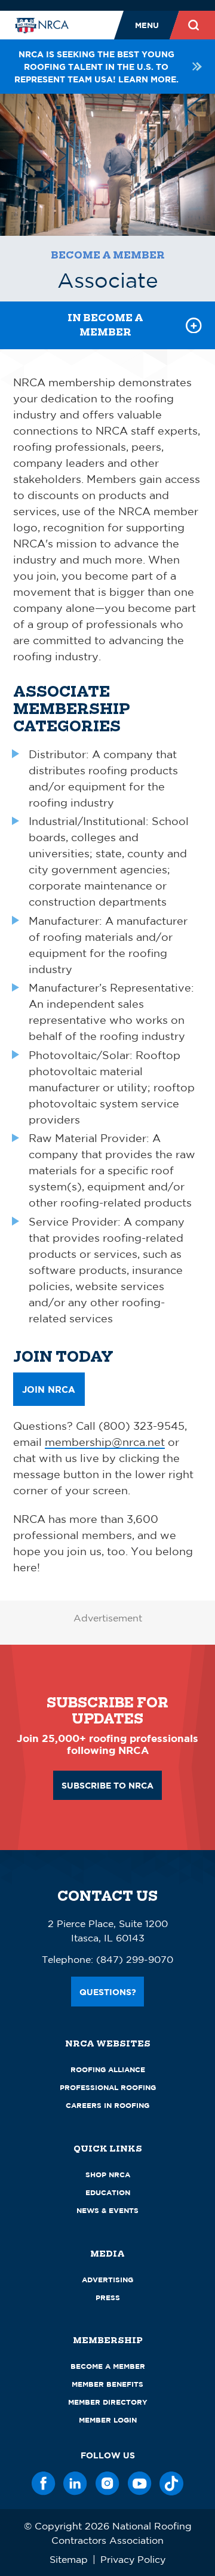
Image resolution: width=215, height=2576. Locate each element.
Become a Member (108, 255)
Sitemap (69, 2559)
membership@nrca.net (105, 1442)
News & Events (107, 2210)
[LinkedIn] (75, 2483)
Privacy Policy (133, 2559)
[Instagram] (107, 2483)
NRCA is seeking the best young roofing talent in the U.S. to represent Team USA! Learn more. (96, 67)
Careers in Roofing (107, 2105)
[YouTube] (140, 2483)
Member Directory (108, 2402)
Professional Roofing (108, 2087)
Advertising (107, 2280)
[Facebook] (44, 2483)
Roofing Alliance (108, 2069)
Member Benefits (107, 2384)
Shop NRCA (108, 2175)
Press (108, 2298)
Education (108, 2192)
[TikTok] (171, 2483)
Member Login (108, 2420)
